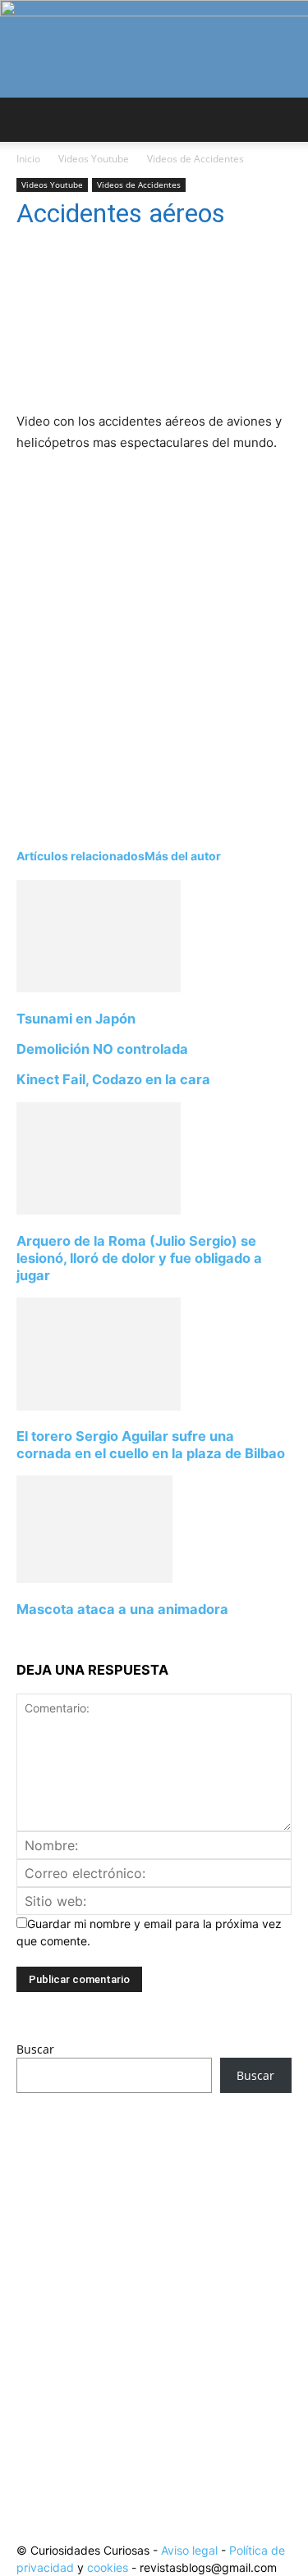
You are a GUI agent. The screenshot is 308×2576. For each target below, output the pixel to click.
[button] (28, 120)
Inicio (28, 159)
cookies (108, 2567)
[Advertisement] (154, 2286)
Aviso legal (189, 2550)
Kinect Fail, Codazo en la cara (113, 1079)
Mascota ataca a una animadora (122, 1609)
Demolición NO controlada (102, 1049)
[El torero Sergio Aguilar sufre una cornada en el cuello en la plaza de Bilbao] (99, 1406)
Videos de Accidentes (195, 159)
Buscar (35, 2049)
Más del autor (183, 856)
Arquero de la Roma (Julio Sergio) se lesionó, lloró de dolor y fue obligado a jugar (139, 1258)
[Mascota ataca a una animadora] (94, 1578)
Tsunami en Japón (76, 1019)
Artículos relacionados (80, 856)
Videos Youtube (94, 159)
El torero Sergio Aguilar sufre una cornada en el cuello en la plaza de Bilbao (151, 1445)
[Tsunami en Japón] (99, 988)
